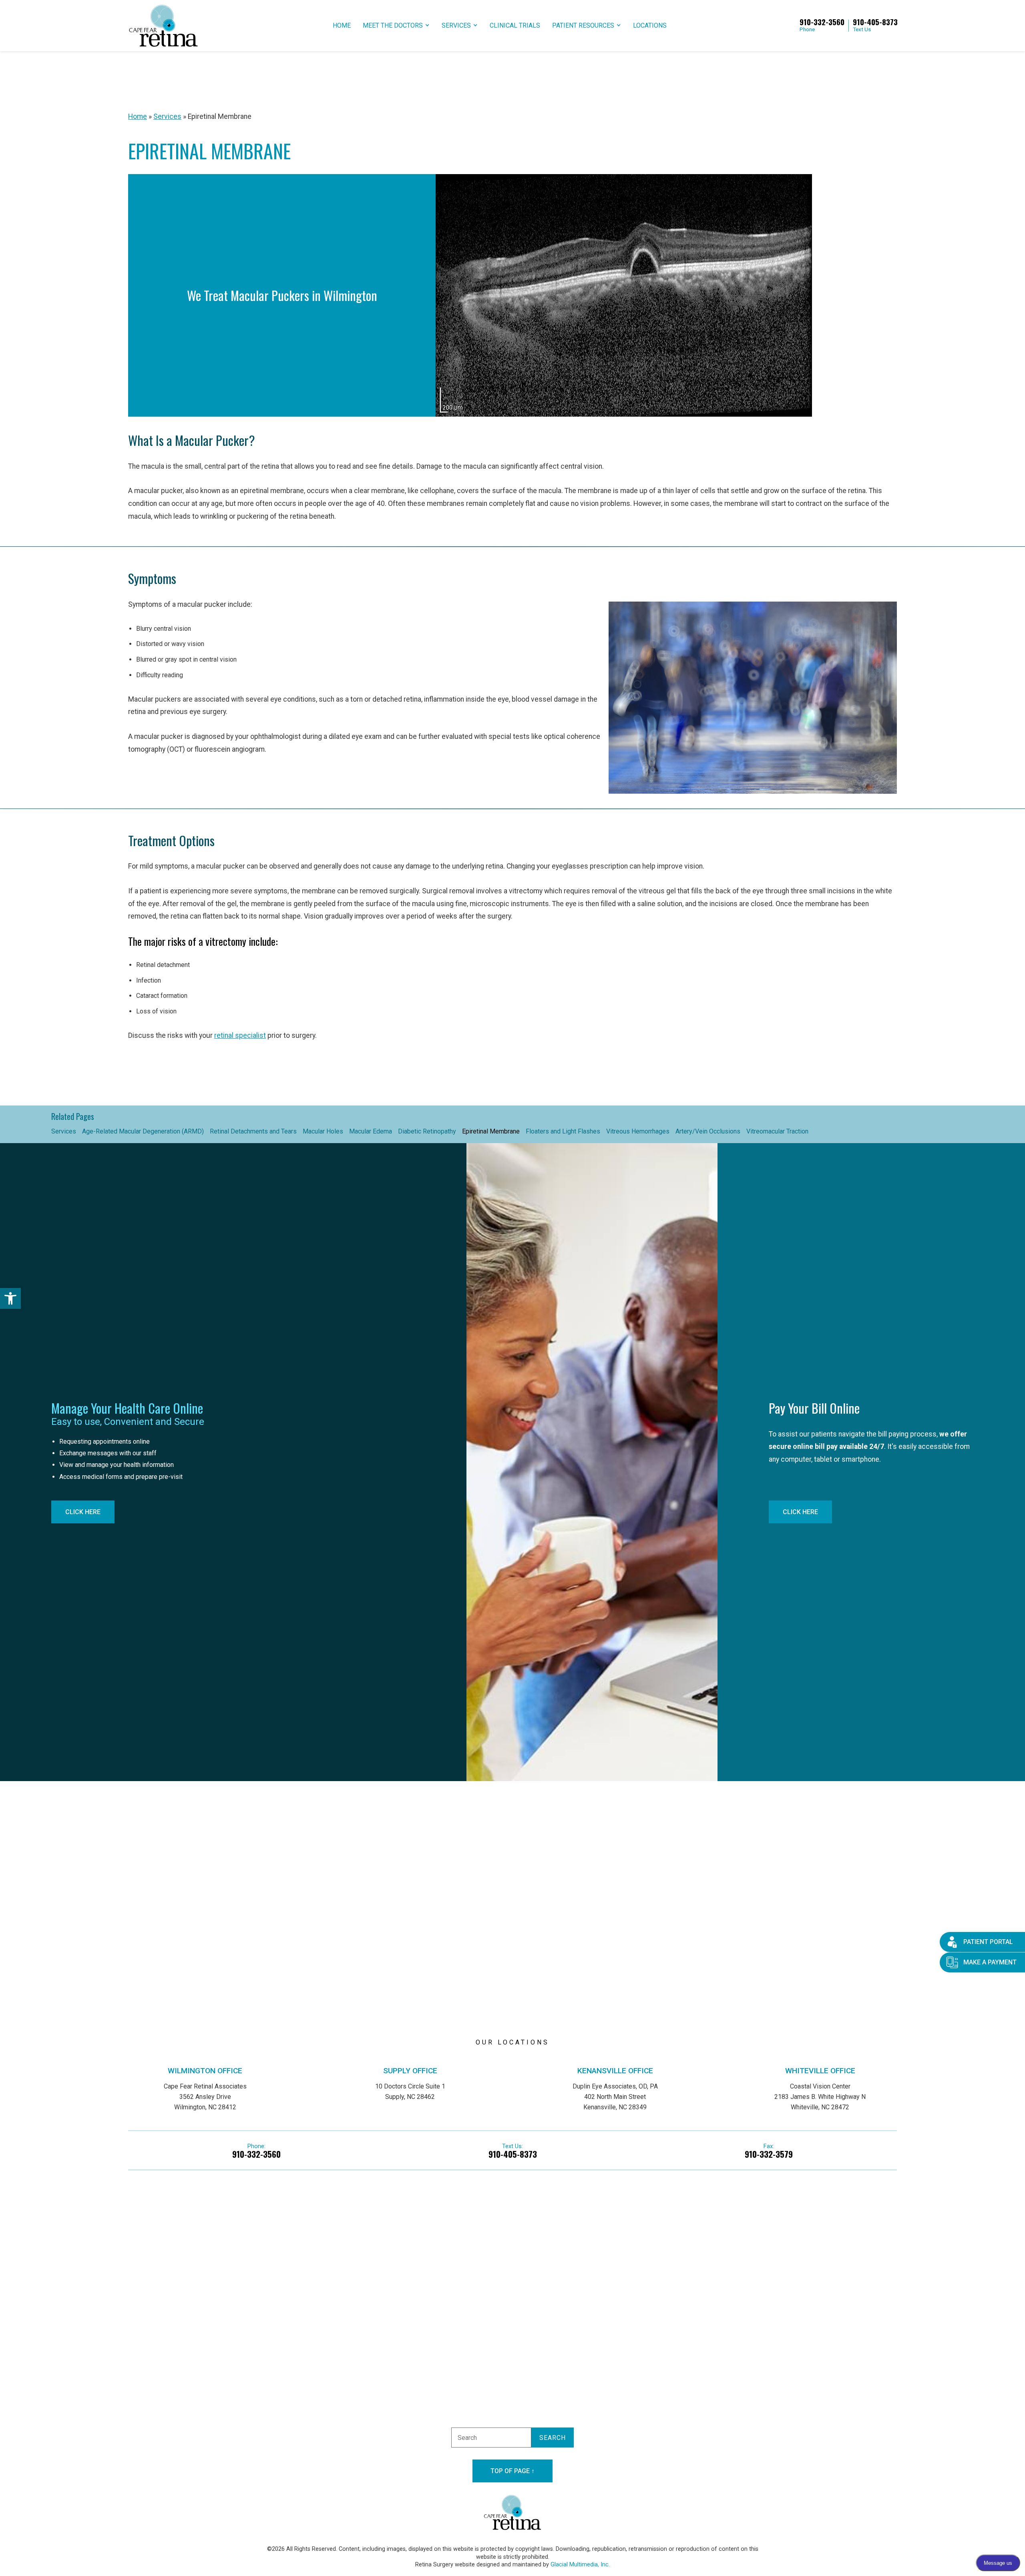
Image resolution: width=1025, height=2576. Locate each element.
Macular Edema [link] (371, 1131)
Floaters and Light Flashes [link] (563, 1131)
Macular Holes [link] (323, 1131)
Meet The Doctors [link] (393, 25)
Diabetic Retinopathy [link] (427, 1131)
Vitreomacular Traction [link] (777, 1131)
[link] (10, 1298)
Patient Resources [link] (583, 25)
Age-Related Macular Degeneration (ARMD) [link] (143, 1131)
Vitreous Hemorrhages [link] (638, 1131)
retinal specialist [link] (240, 1035)
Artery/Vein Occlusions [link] (708, 1131)
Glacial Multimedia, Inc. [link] (580, 2565)
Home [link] (342, 25)
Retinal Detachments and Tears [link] (253, 1131)
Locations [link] (650, 25)
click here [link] (83, 1512)
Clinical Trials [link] (515, 25)
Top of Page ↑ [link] (512, 2471)
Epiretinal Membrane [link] (491, 1131)
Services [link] (456, 25)
